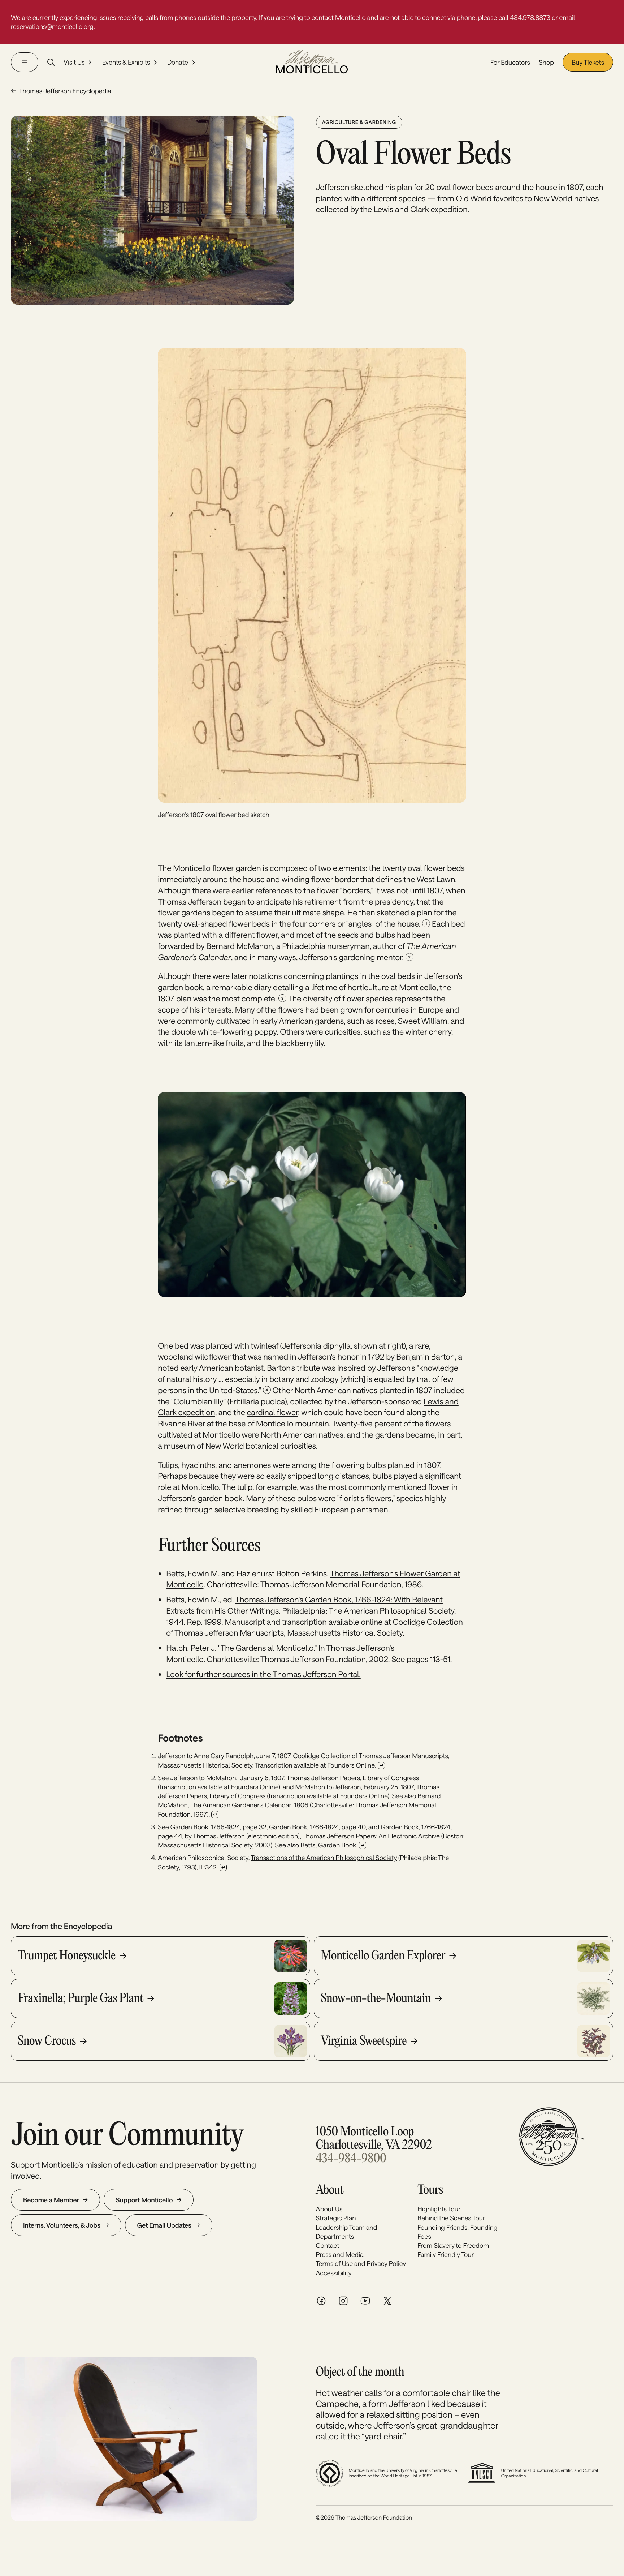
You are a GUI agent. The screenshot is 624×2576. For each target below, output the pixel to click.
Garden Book (337, 1845)
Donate (178, 63)
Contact (328, 2245)
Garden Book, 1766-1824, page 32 (218, 1827)
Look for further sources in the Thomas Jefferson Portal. (263, 1674)
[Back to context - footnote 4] (223, 1867)
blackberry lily (300, 1043)
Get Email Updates (164, 2225)
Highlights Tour (439, 2209)
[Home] (312, 62)
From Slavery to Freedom (453, 2245)
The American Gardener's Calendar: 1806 (250, 1805)
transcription (178, 1787)
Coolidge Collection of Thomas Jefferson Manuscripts (371, 1756)
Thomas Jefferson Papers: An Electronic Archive (371, 1836)
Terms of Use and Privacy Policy (361, 2263)
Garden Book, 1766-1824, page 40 (317, 1827)
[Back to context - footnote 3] (363, 1845)
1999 (213, 1622)
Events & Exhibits (126, 63)
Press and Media (340, 2254)
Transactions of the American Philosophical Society (324, 1858)
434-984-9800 (351, 2159)
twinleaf (265, 1346)
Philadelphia (304, 946)
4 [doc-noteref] (266, 1390)
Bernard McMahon (239, 946)
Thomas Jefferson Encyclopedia (65, 91)
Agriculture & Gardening (359, 122)
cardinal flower (273, 1412)
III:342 (208, 1867)
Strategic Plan (336, 2218)
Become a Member (51, 2200)
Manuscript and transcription (276, 1622)
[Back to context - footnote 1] (381, 1765)
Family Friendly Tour (446, 2254)
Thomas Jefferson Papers (324, 1778)
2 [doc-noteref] (409, 957)
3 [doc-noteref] (282, 998)
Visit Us (74, 63)
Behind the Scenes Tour (451, 2218)
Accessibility (334, 2273)
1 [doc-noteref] (426, 923)
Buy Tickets (588, 62)
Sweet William (423, 1021)
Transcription (274, 1765)
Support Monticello (144, 2200)
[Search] (51, 62)
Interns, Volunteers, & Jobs (62, 2225)
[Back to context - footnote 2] (215, 1815)
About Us (329, 2209)
